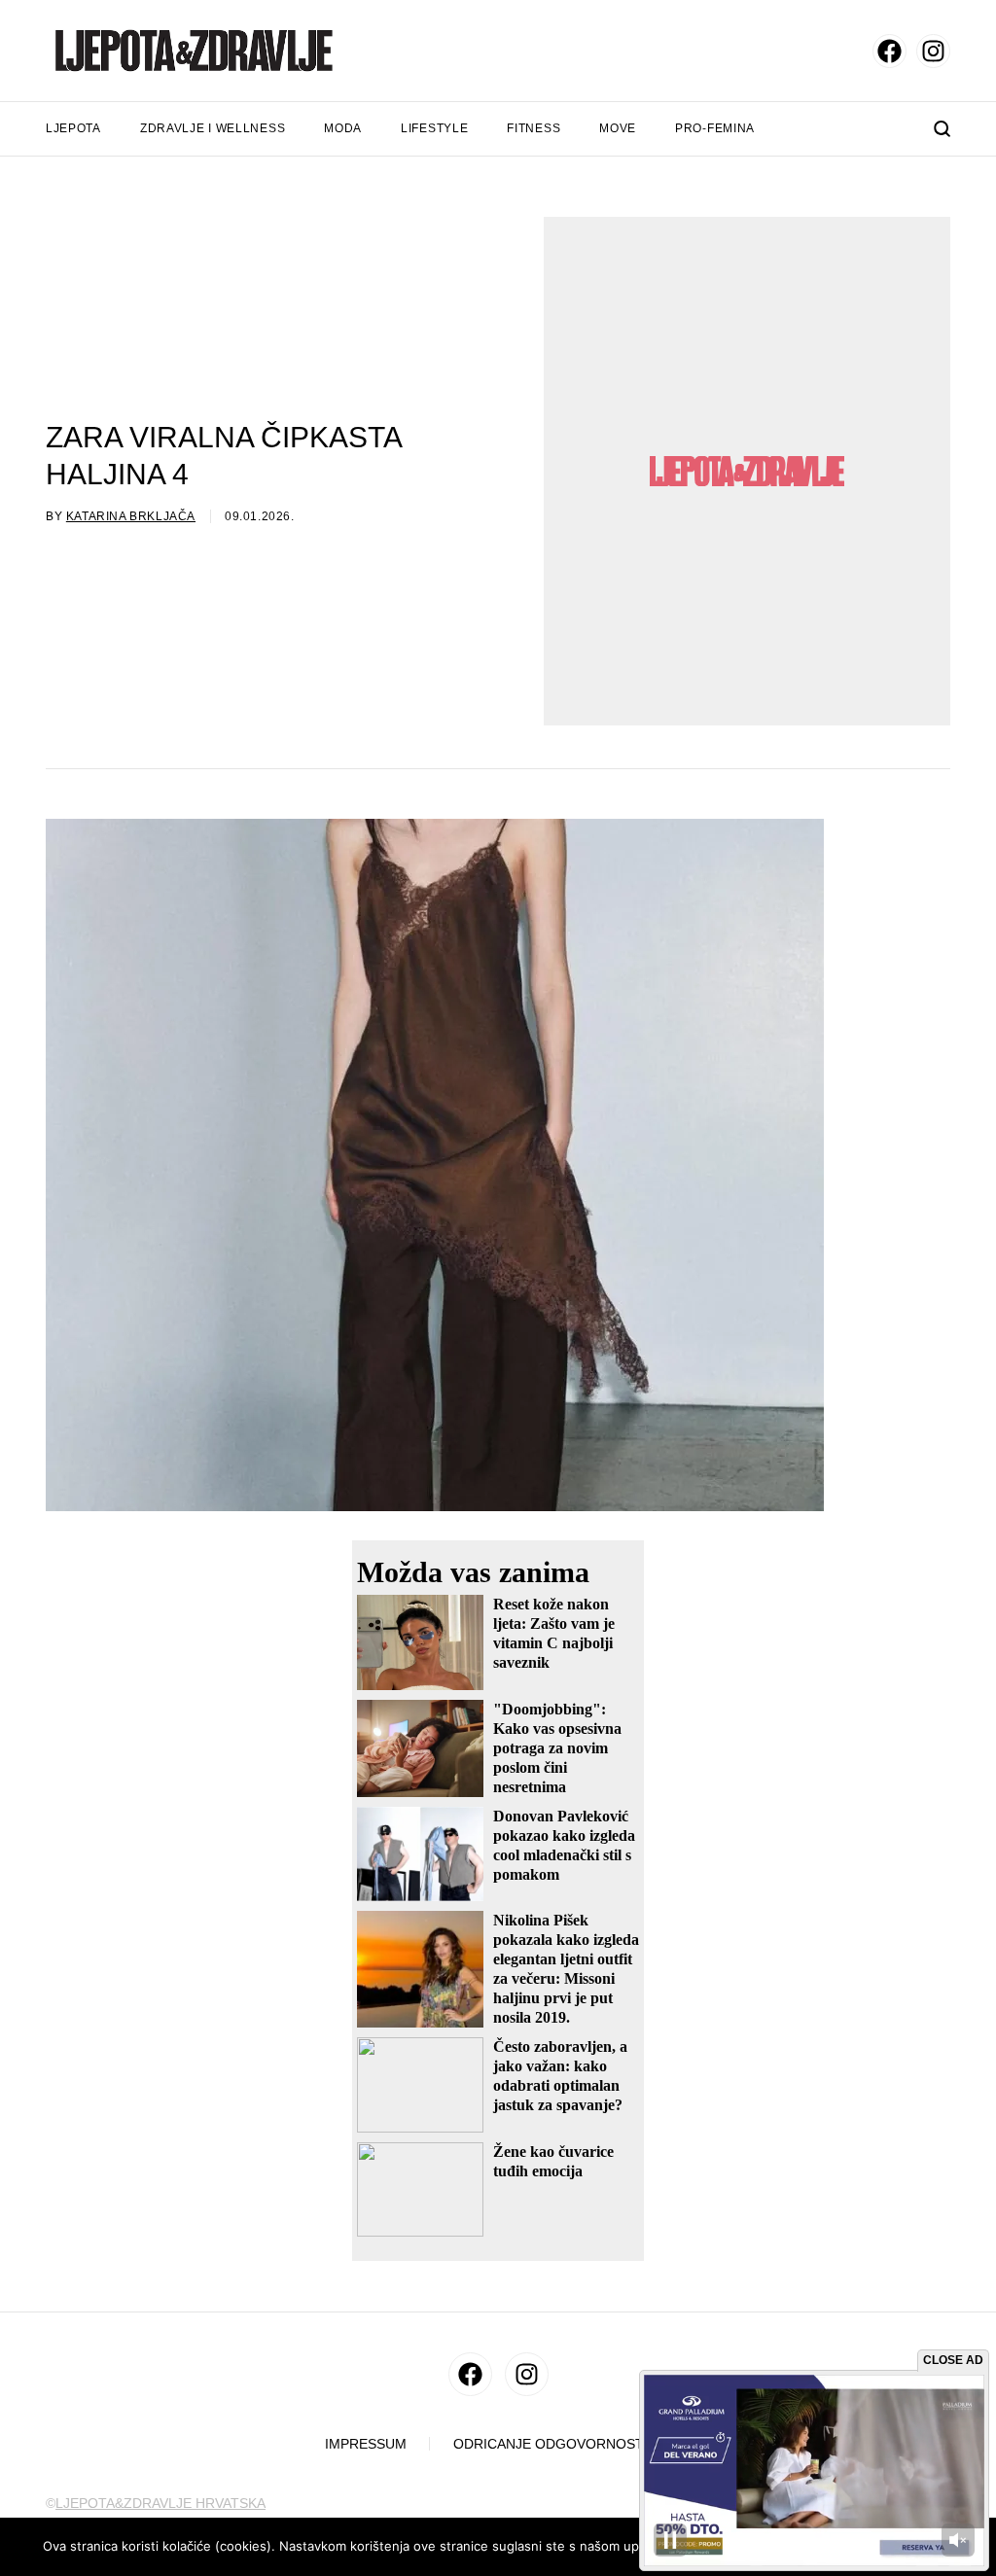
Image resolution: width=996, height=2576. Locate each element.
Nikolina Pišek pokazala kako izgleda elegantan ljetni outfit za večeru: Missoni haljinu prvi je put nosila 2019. (566, 1969)
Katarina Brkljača (131, 516)
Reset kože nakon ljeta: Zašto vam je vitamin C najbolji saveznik (554, 1633)
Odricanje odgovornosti (551, 2444)
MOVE (618, 128)
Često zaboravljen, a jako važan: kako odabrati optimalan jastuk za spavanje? (560, 2076)
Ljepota (73, 128)
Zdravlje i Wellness (213, 128)
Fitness (534, 128)
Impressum (366, 2444)
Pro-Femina (715, 128)
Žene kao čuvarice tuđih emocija (553, 2161)
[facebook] (889, 51)
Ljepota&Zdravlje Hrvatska (160, 2503)
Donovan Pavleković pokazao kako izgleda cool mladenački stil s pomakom (564, 1845)
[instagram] (933, 51)
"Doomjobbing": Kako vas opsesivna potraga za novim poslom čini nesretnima (557, 1748)
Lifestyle (434, 128)
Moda (343, 128)
